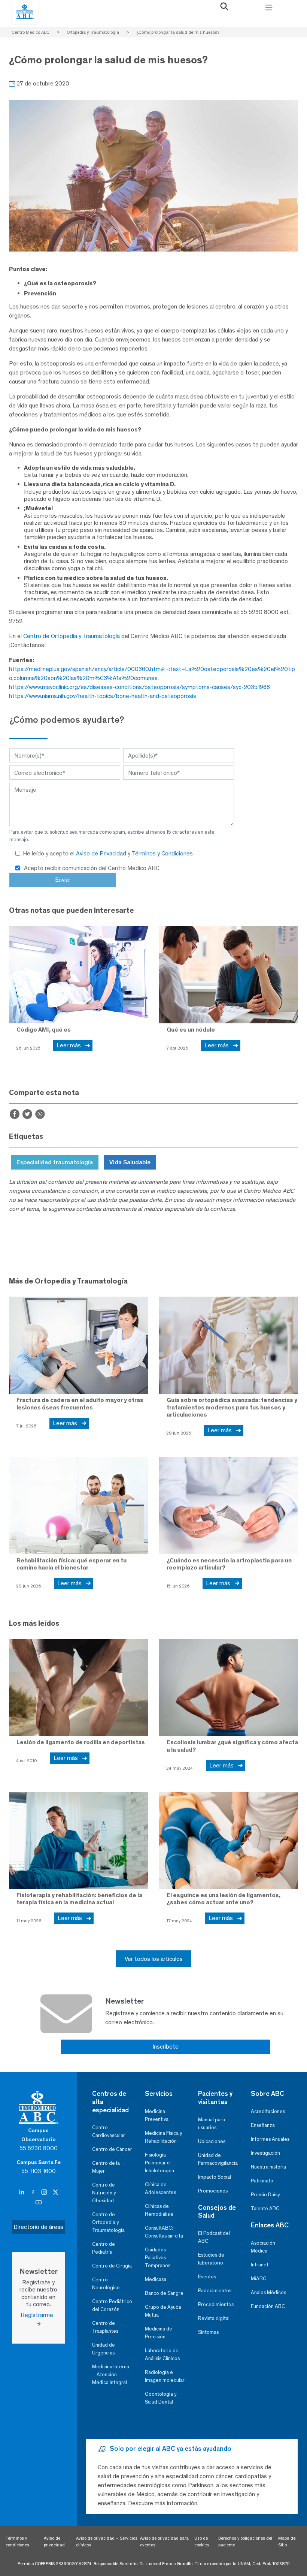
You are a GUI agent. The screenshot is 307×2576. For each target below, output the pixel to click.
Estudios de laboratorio (211, 2259)
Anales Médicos (268, 2292)
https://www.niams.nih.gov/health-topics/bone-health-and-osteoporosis (103, 696)
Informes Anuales (270, 2139)
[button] (225, 8)
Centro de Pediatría (104, 2248)
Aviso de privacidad (54, 2542)
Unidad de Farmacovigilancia (218, 2159)
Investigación (265, 2153)
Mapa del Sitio (287, 2542)
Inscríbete (165, 2047)
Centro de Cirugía (112, 2266)
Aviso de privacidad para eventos (164, 2542)
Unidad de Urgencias (104, 2349)
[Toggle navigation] (269, 7)
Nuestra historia (268, 2167)
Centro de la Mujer (106, 2167)
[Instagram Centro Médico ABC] (45, 2193)
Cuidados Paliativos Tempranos (158, 2258)
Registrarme (38, 2315)
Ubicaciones (212, 2141)
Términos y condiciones (17, 2542)
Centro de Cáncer (112, 2149)
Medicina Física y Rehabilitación (163, 2137)
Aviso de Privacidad (102, 853)
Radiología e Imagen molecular (165, 2376)
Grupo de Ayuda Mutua (163, 2311)
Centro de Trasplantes (105, 2327)
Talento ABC (265, 2208)
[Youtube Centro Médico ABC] (39, 2203)
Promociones (213, 2191)
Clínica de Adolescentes (160, 2188)
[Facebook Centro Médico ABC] (34, 2193)
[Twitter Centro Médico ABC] (55, 2193)
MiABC (259, 2279)
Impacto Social (215, 2177)
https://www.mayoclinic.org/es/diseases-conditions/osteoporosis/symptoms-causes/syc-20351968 (139, 687)
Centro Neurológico (106, 2284)
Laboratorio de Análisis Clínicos (162, 2354)
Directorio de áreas (38, 2227)
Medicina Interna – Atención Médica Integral (111, 2375)
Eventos (207, 2277)
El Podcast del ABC (214, 2237)
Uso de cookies (202, 2542)
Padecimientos (215, 2291)
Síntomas (208, 2332)
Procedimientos (216, 2304)
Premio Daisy (265, 2195)
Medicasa (156, 2279)
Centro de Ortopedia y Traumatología (72, 636)
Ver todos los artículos (154, 1959)
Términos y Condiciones (162, 853)
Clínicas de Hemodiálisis (159, 2210)
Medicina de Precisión (159, 2333)
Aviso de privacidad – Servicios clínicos (107, 2542)
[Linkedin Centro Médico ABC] (22, 2193)
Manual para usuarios (212, 2124)
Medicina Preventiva (157, 2115)
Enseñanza (263, 2125)
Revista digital (214, 2318)
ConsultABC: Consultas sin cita (164, 2232)
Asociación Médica (263, 2247)
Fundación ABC (268, 2306)
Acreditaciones (268, 2111)
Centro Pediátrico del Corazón (112, 2305)
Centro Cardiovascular (109, 2131)
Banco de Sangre (164, 2293)
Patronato (262, 2181)
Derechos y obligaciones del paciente (245, 2542)
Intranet (260, 2265)
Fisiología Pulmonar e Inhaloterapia (159, 2163)
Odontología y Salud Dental (161, 2398)
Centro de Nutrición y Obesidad (104, 2193)
